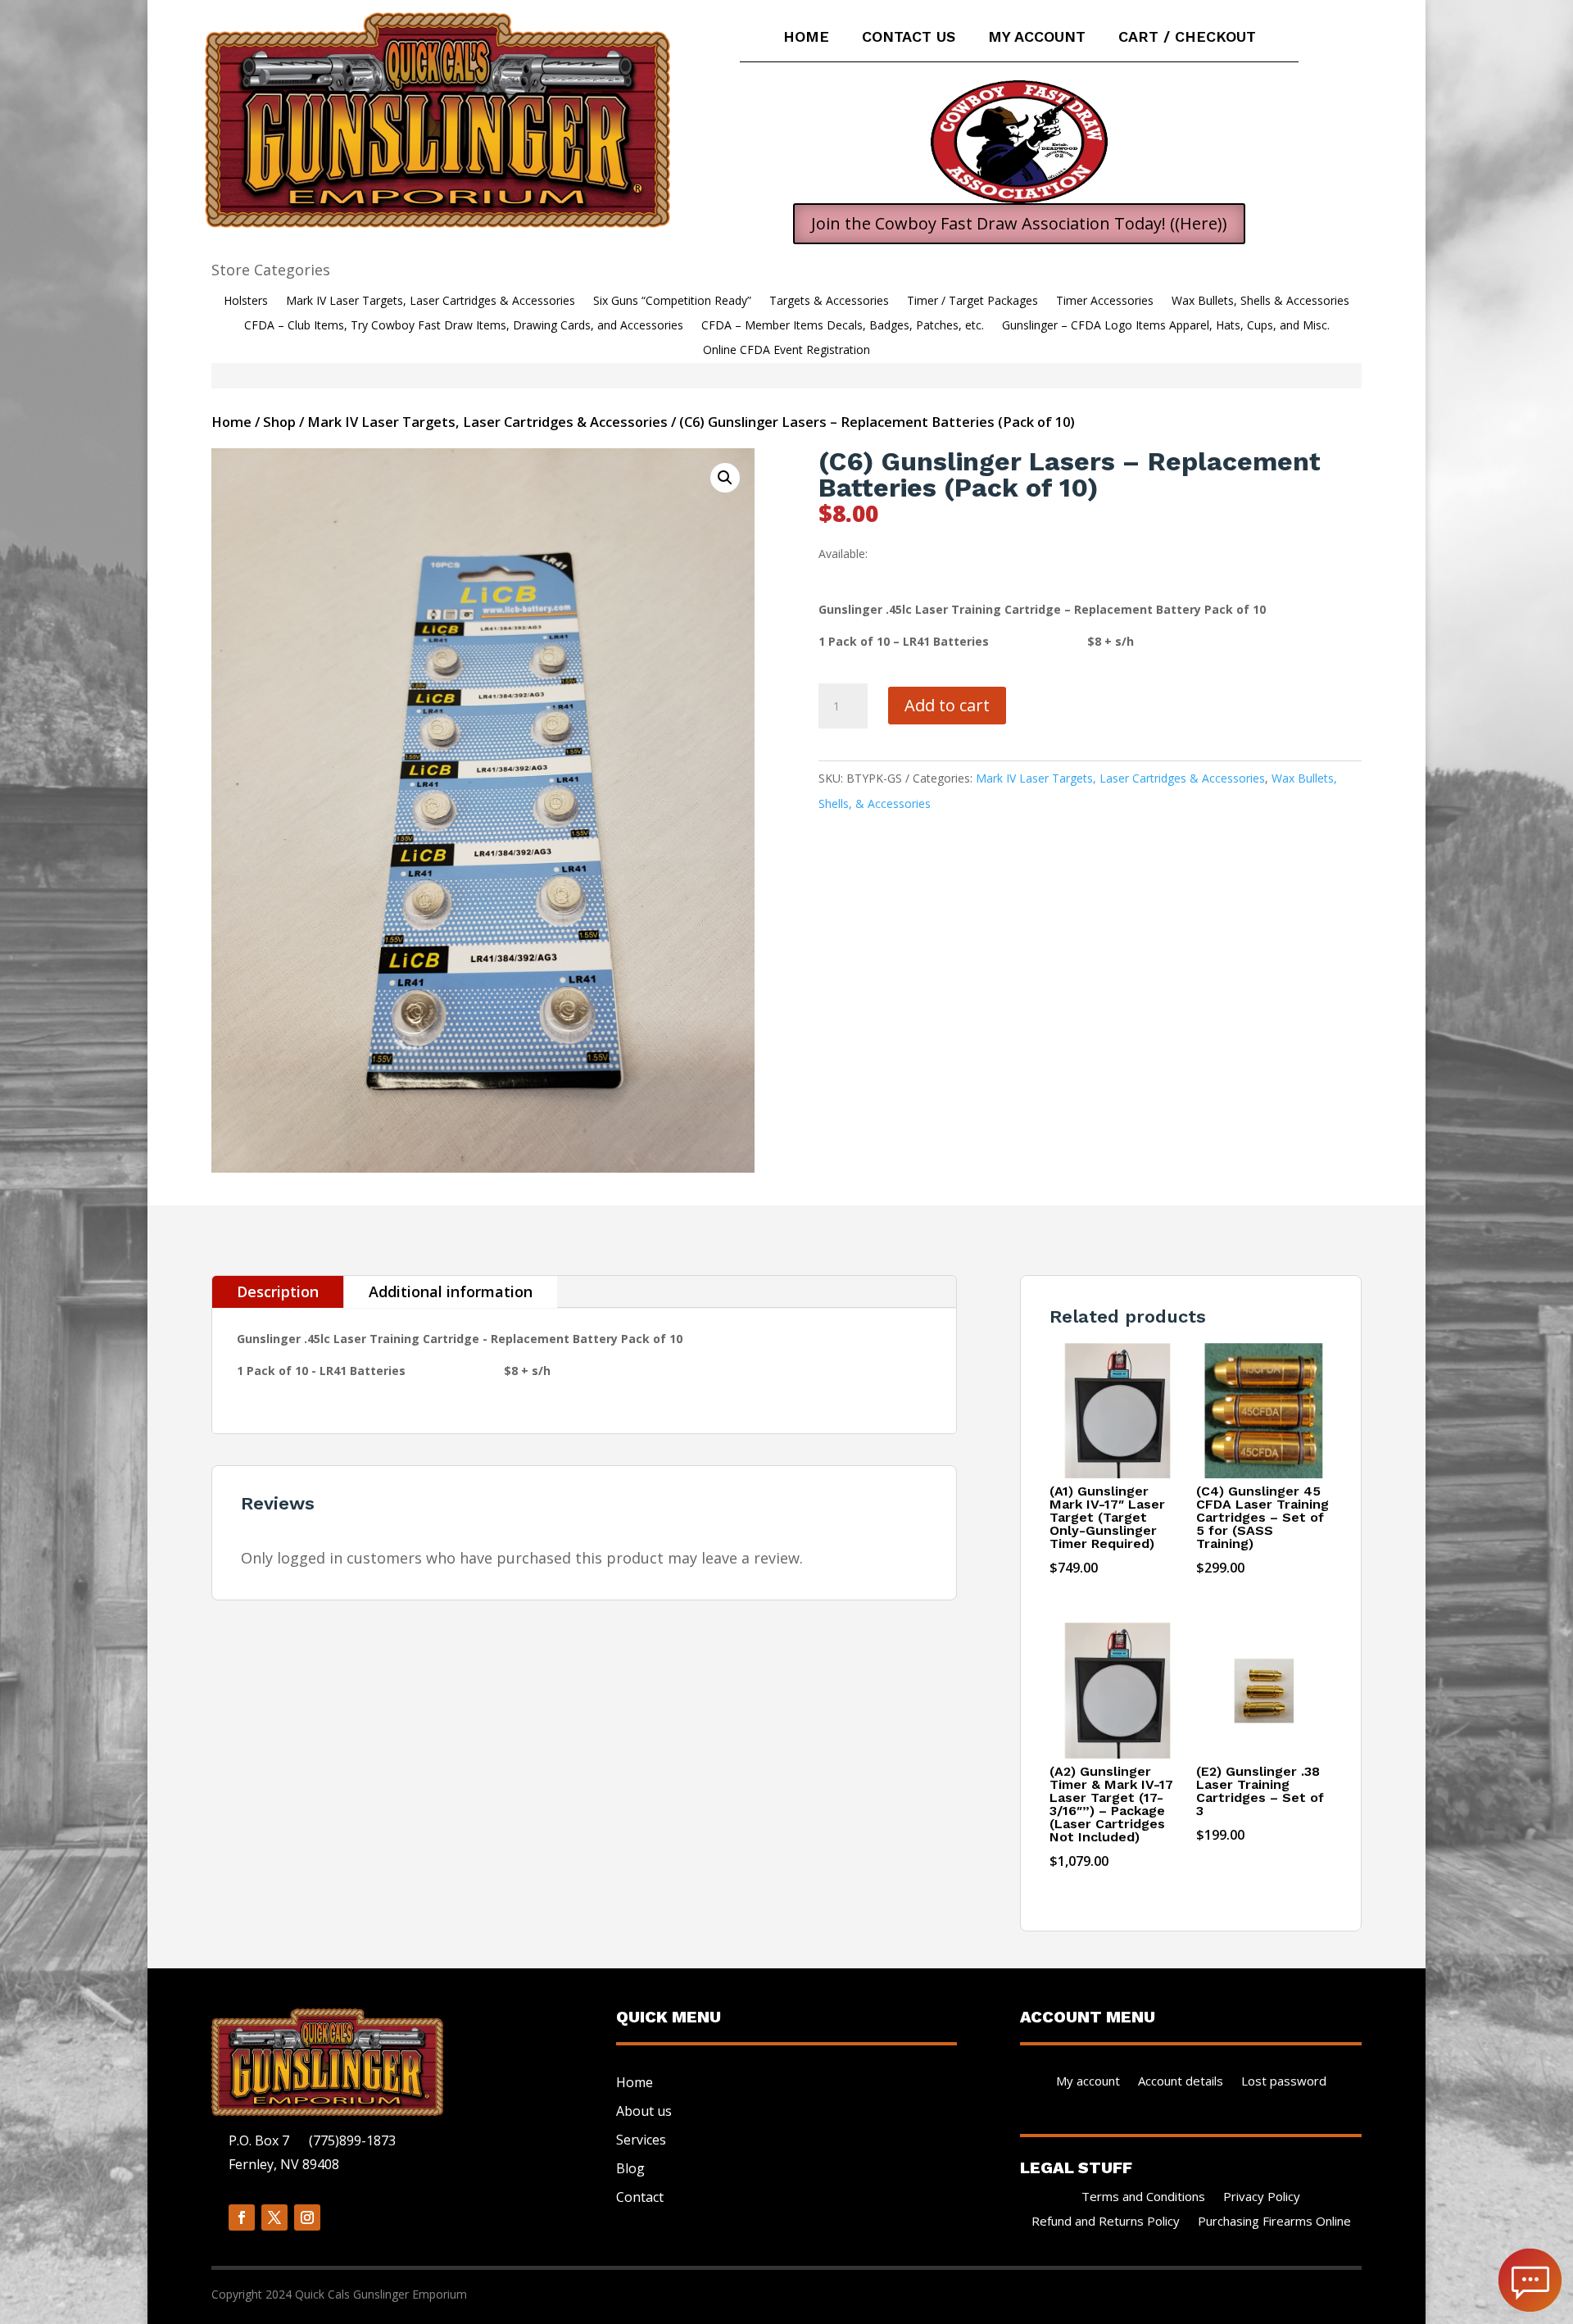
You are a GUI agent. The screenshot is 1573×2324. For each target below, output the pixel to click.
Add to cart (947, 705)
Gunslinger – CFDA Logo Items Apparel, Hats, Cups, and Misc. (1166, 326)
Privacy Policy (1262, 2197)
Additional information (451, 1291)
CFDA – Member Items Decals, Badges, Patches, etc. (843, 326)
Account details (1181, 2082)
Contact (640, 2197)
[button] (725, 478)
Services (641, 2140)
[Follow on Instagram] (307, 2217)
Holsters (246, 302)
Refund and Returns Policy (1106, 2222)
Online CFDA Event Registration (786, 351)
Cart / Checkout (1187, 38)
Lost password (1284, 2082)
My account (1037, 38)
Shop (279, 422)
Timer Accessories (1105, 302)
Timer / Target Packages (972, 302)
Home (806, 38)
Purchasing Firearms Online (1274, 2222)
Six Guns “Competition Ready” (672, 302)
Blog (630, 2168)
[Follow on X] (274, 2217)
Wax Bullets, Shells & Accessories (1260, 302)
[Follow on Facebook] (242, 2217)
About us (644, 2111)
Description (278, 1291)
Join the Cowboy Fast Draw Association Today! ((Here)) (1019, 223)
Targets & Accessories (829, 302)
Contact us (909, 38)
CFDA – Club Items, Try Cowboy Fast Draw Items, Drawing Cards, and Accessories (464, 326)
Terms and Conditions (1143, 2197)
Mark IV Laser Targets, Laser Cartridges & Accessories (431, 302)
